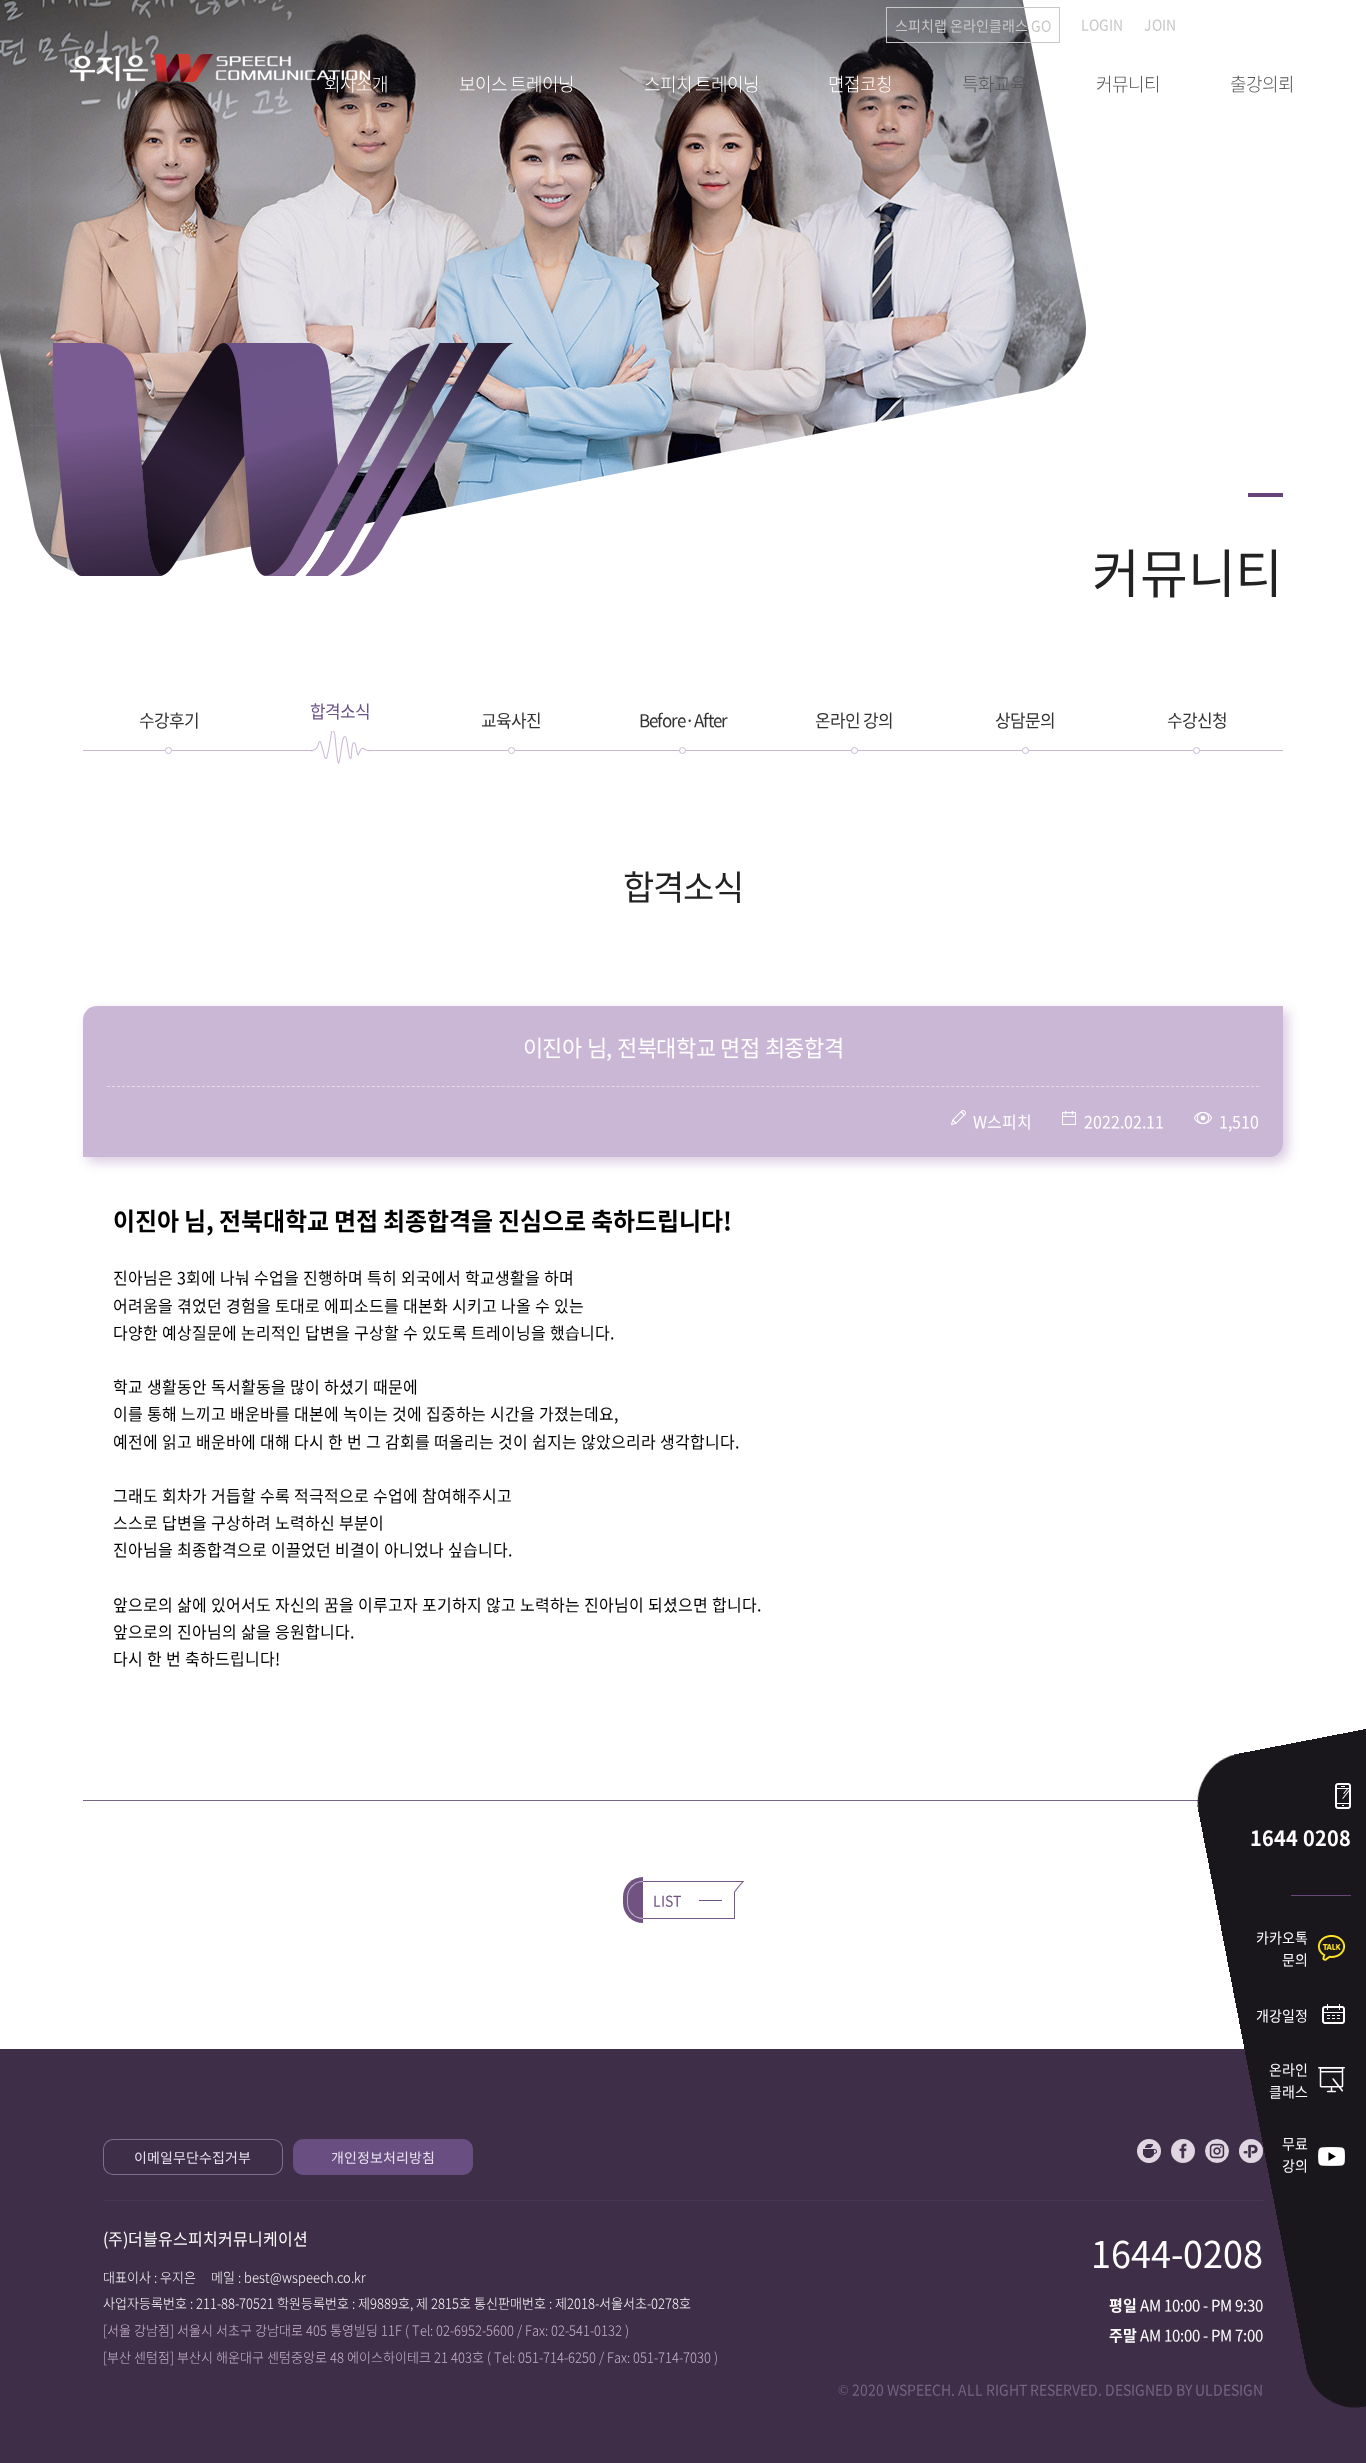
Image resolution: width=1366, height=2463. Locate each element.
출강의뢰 (1262, 83)
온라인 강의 (854, 719)
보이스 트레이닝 (516, 83)
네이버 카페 (1149, 2151)
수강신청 (1197, 719)
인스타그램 (1217, 2151)
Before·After (683, 719)
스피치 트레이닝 (701, 83)
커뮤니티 (1128, 83)
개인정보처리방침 (383, 2157)
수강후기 (169, 719)
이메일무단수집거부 (192, 2157)
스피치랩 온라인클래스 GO (973, 25)
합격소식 (340, 710)
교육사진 (511, 719)
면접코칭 (860, 83)
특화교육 (994, 83)
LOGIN (1102, 24)
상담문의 (1025, 719)
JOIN (1160, 24)
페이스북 (1183, 2151)
